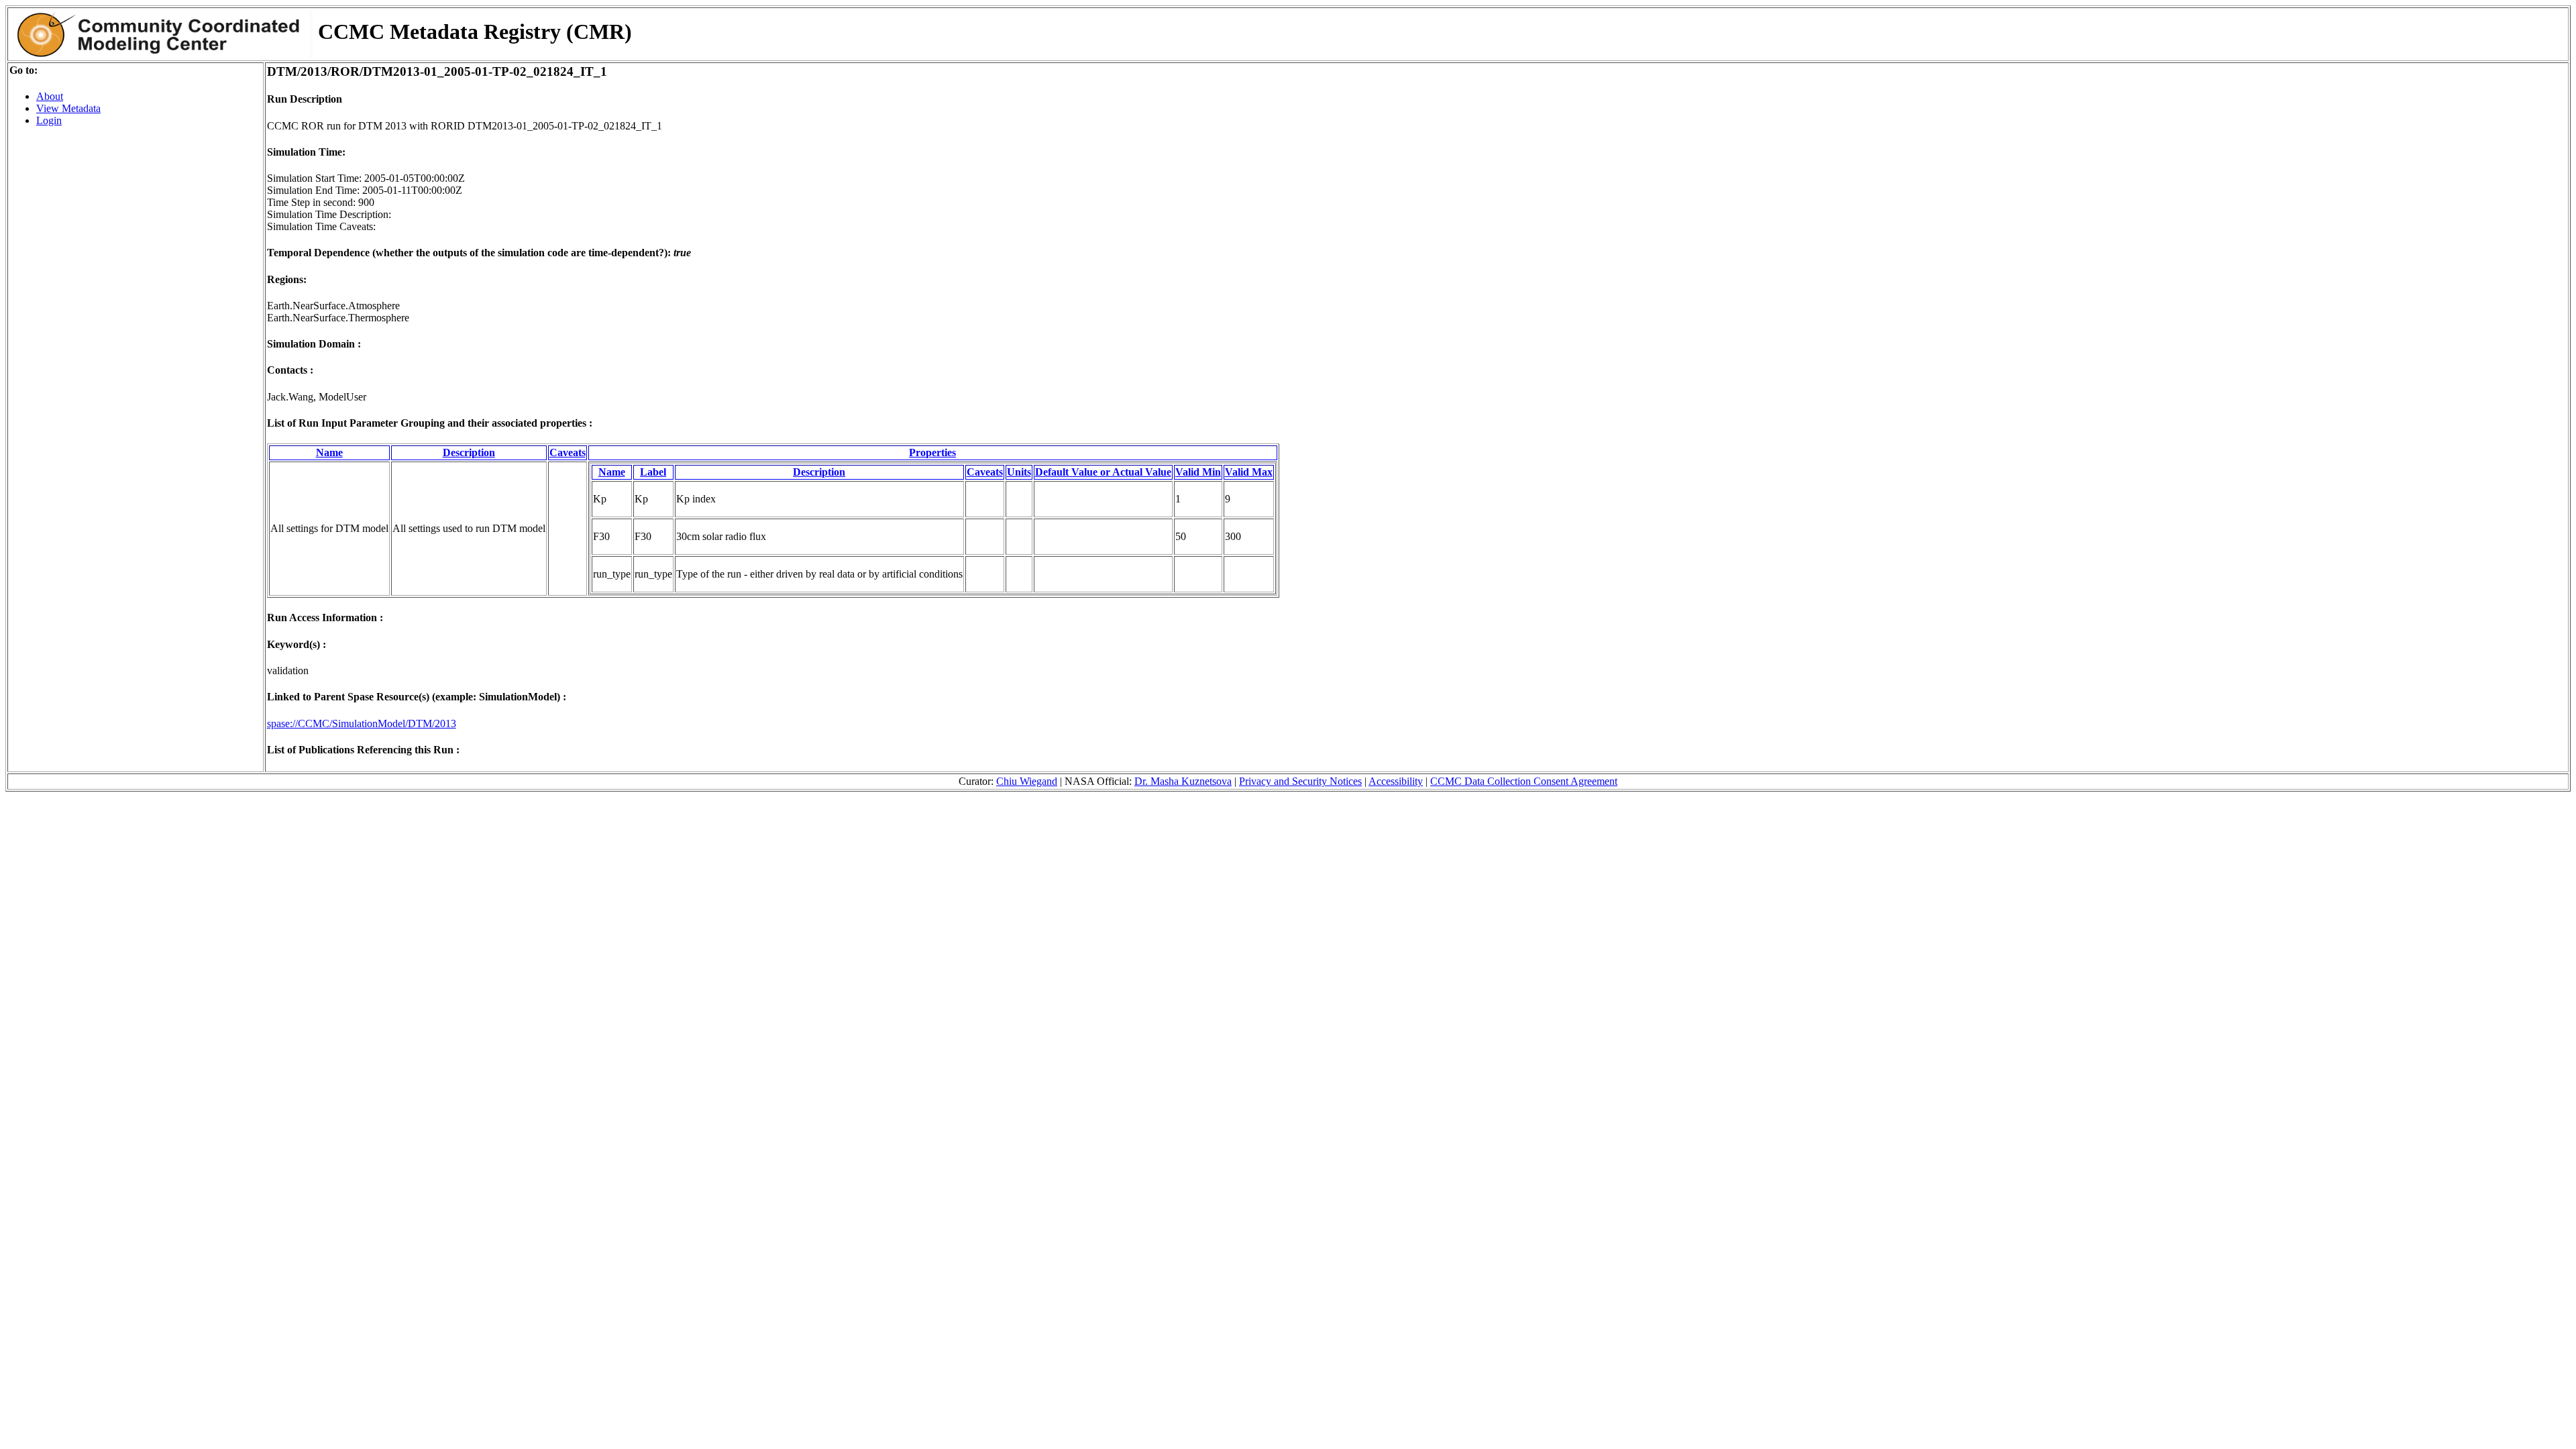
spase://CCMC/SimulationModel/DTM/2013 (362, 723)
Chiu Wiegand (1027, 781)
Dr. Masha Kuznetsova (1183, 781)
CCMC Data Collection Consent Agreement (1524, 781)
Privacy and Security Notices (1300, 781)
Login (49, 120)
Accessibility (1396, 781)
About (50, 96)
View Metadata (68, 108)
